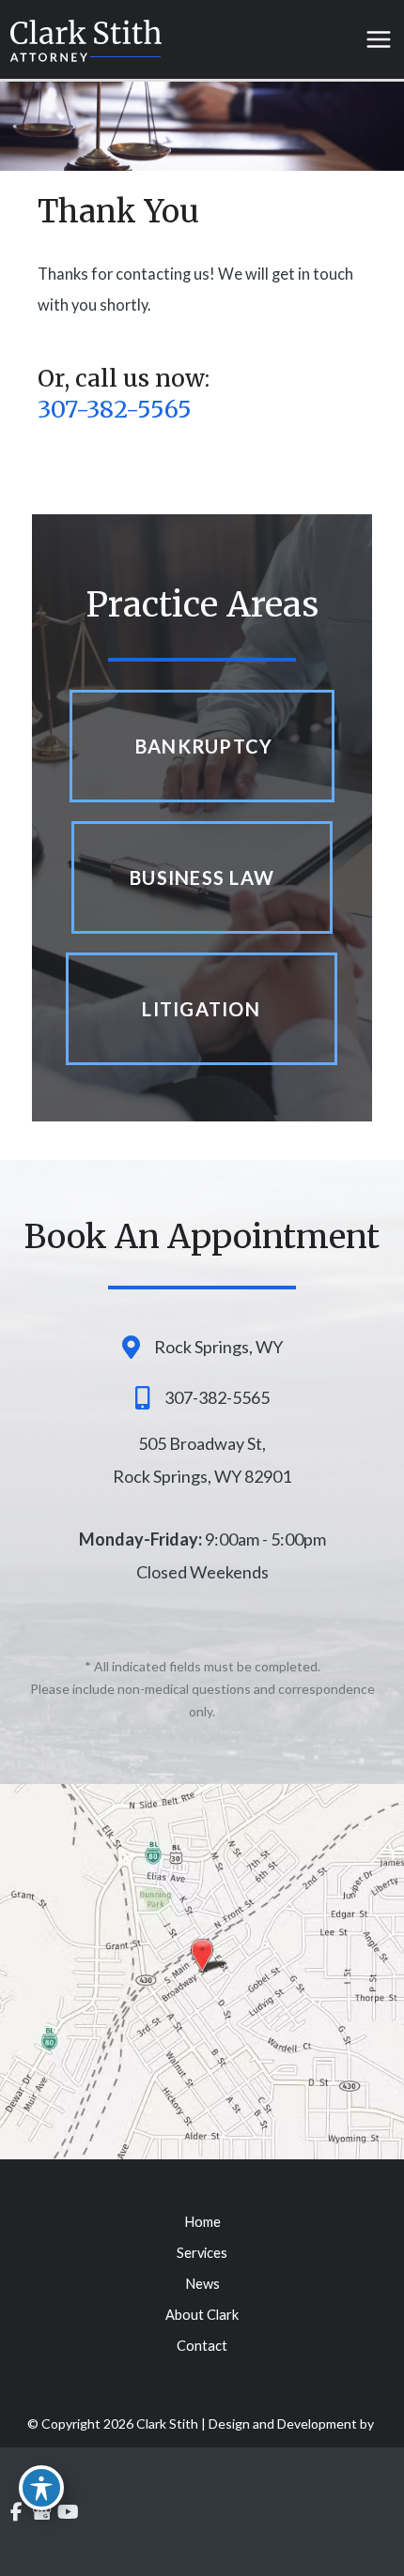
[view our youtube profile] (68, 2513)
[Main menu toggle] (378, 40)
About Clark (202, 2315)
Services (202, 2253)
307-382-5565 (115, 409)
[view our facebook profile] (16, 2513)
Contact (202, 2346)
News (202, 2284)
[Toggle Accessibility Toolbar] (41, 2488)
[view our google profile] (43, 2513)
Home (202, 2222)
